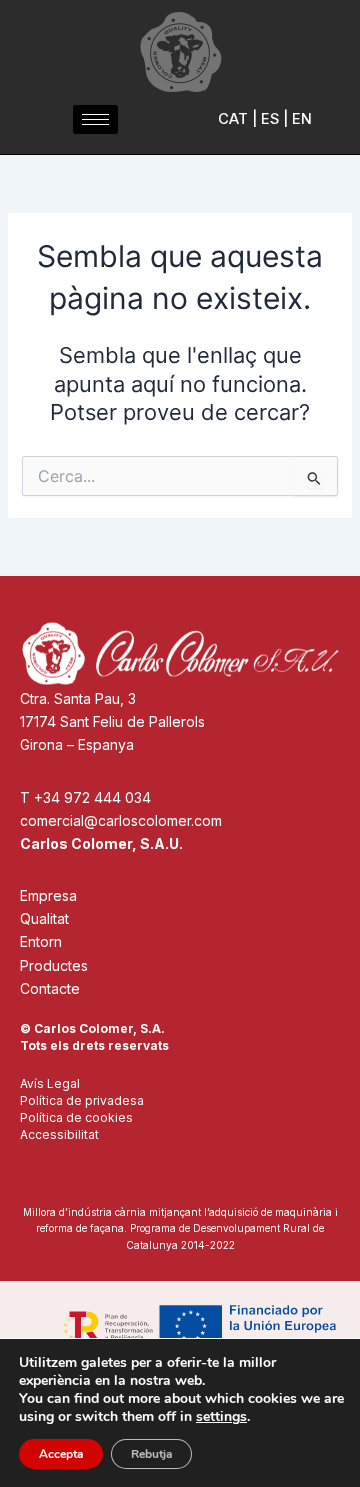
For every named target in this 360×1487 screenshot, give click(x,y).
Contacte (50, 988)
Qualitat (44, 918)
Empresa (48, 895)
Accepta (61, 1454)
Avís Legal (50, 1083)
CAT (233, 119)
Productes (54, 965)
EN (302, 119)
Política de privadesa (82, 1100)
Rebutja (151, 1454)
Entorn (41, 941)
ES (270, 119)
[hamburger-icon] (95, 119)
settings (221, 1417)
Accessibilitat (59, 1134)
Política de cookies (76, 1117)
